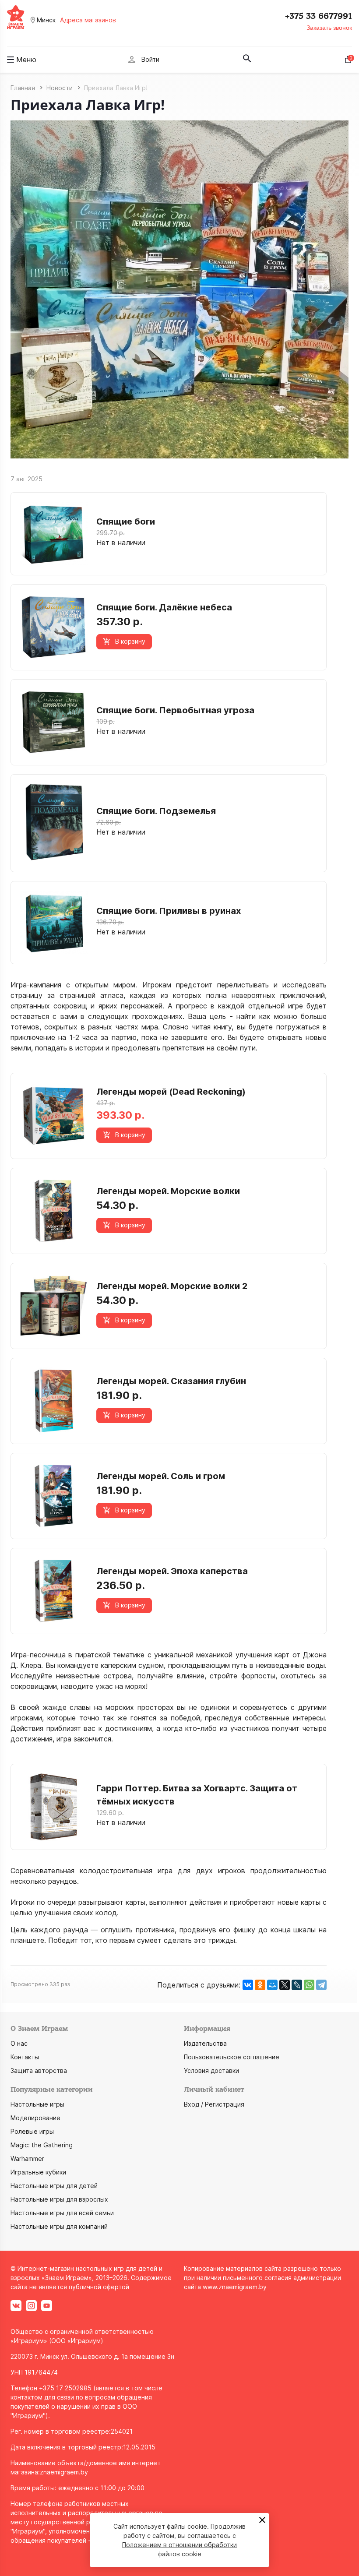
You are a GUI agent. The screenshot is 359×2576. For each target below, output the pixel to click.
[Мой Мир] (272, 1985)
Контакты (25, 2057)
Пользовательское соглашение (232, 2057)
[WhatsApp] (309, 1985)
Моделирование (35, 2118)
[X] (285, 1985)
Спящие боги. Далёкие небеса (164, 607)
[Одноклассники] (260, 1985)
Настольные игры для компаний (59, 2226)
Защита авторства (39, 2070)
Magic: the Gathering (42, 2145)
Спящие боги (126, 522)
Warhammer (27, 2158)
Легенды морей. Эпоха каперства (172, 1571)
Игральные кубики (38, 2172)
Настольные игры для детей (54, 2186)
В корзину (130, 641)
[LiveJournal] (297, 1985)
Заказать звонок (329, 28)
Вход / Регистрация (214, 2104)
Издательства (205, 2043)
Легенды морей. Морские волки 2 (172, 1286)
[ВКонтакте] (248, 1985)
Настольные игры (37, 2104)
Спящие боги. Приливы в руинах (169, 911)
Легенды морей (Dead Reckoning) (171, 1092)
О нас (19, 2043)
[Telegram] (321, 1985)
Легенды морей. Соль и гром (161, 1476)
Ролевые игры (32, 2131)
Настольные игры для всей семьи (62, 2213)
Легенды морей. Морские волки (168, 1191)
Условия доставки (211, 2070)
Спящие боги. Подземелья (156, 811)
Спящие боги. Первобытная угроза (175, 710)
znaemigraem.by (64, 2472)
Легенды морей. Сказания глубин (171, 1381)
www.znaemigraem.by (235, 2287)
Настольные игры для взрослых (59, 2199)
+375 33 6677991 (319, 16)
